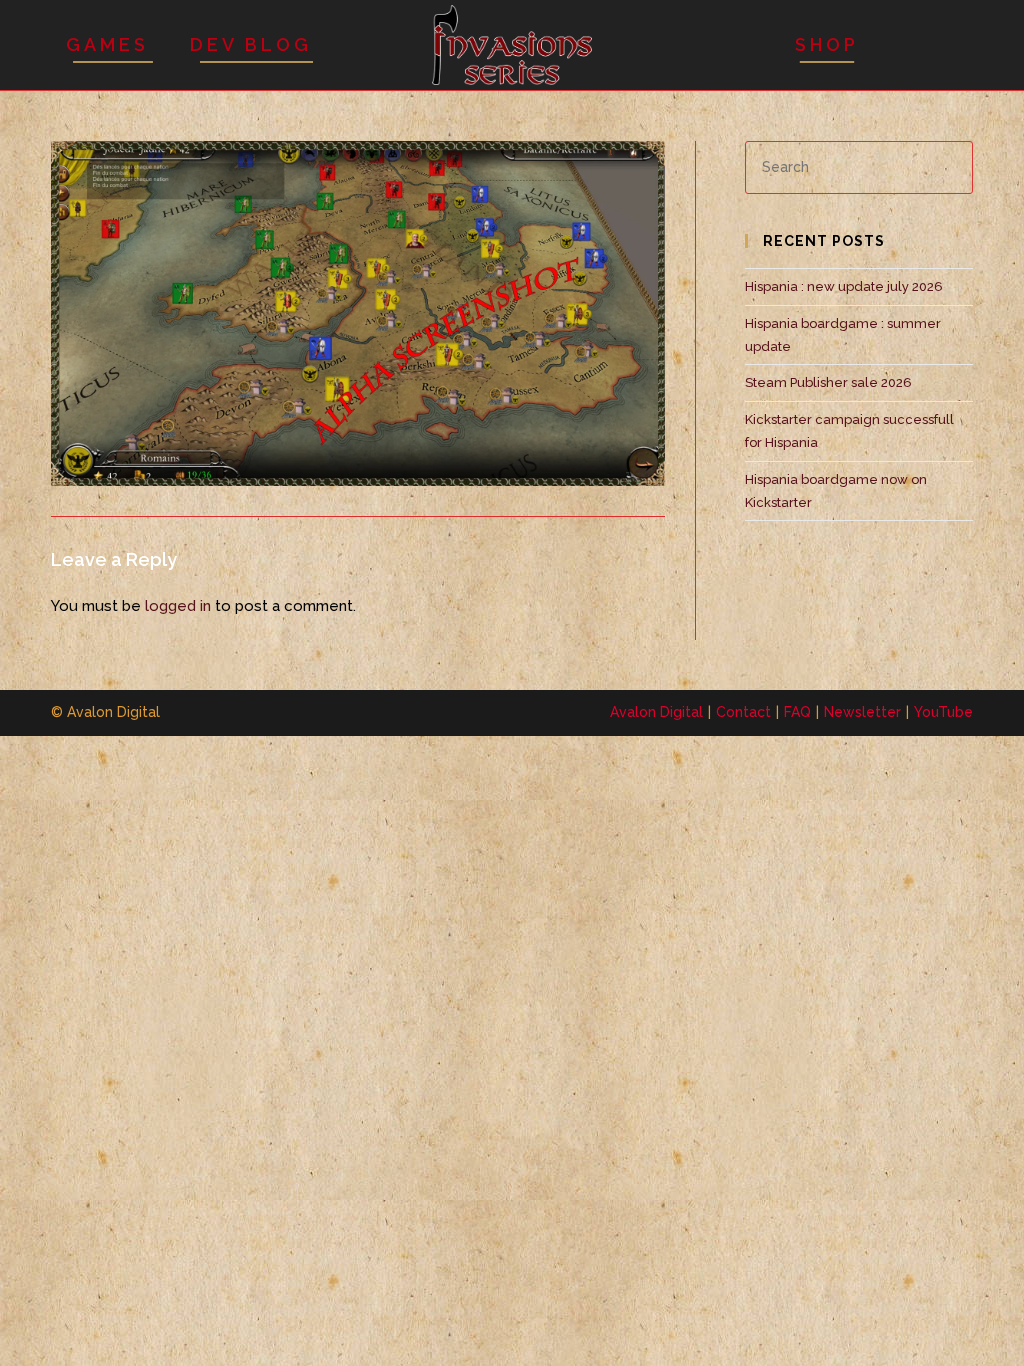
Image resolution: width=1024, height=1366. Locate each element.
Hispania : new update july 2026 (844, 286)
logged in (178, 606)
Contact (743, 712)
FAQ (797, 712)
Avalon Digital (656, 712)
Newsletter (862, 712)
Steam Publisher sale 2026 (828, 382)
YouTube (943, 712)
